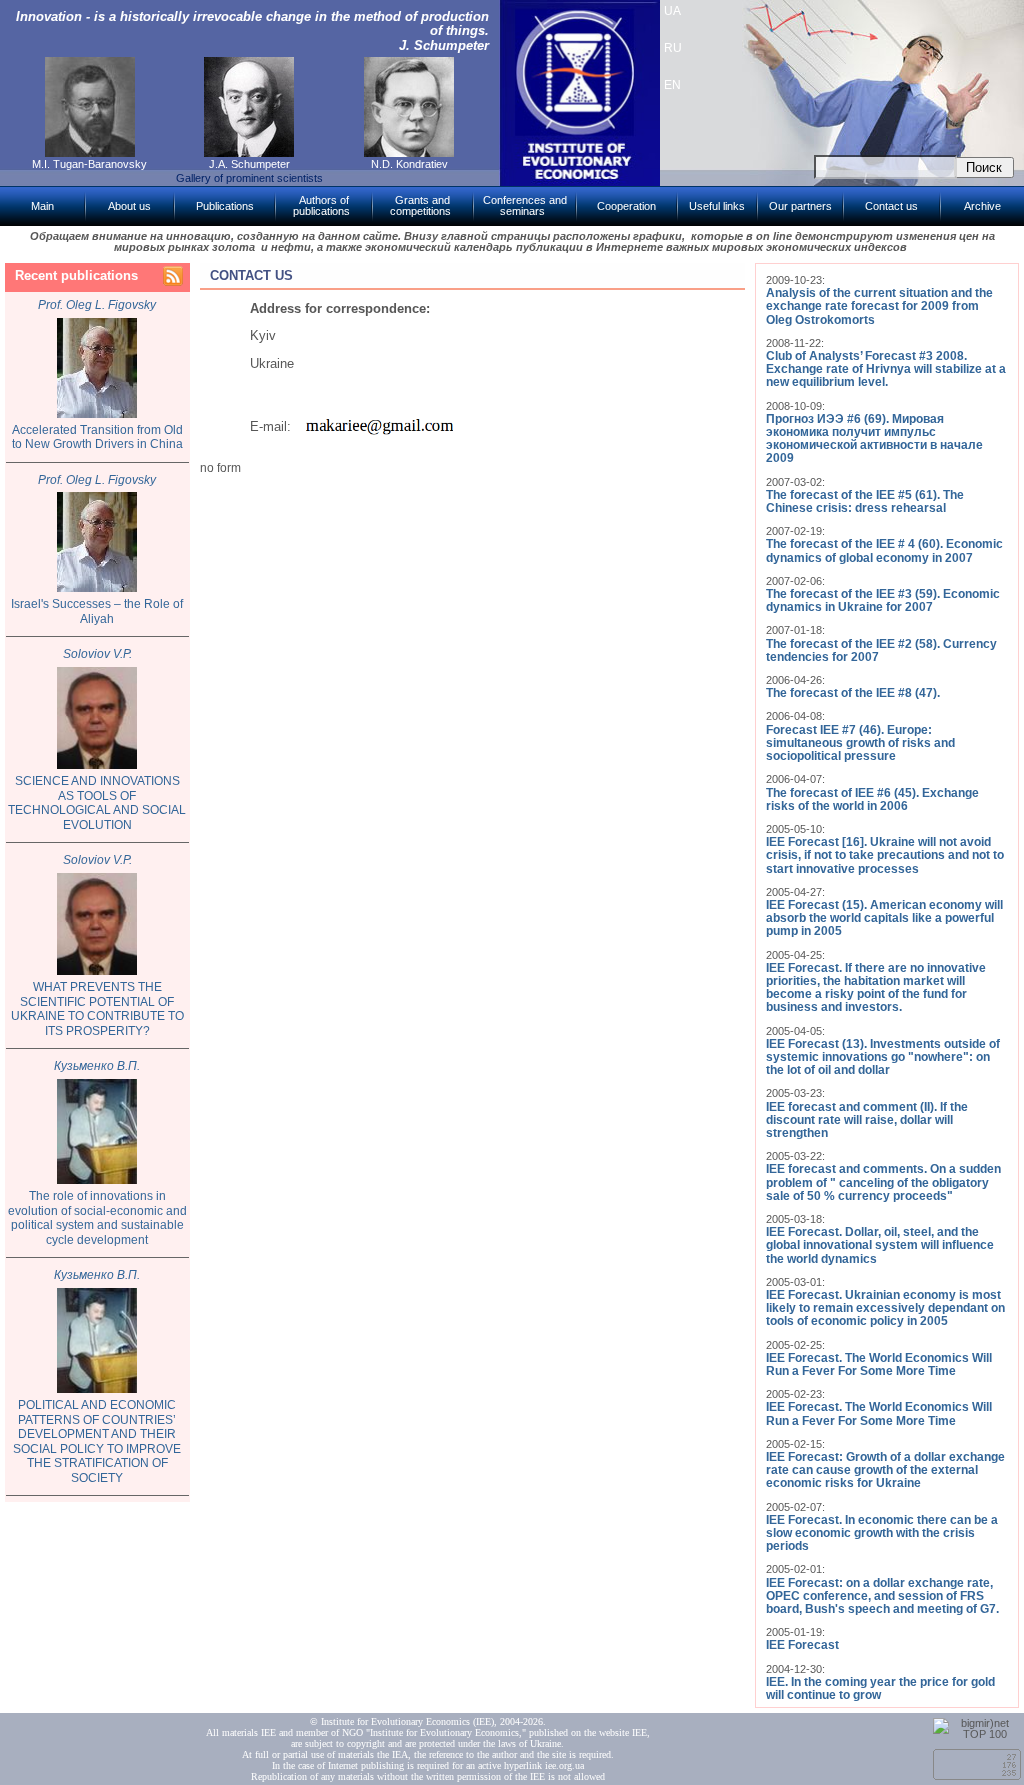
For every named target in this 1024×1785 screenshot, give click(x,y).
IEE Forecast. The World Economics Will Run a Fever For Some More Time (879, 1364)
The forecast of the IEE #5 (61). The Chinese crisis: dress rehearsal (865, 501)
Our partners (800, 206)
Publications (225, 206)
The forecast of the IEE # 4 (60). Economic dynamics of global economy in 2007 (884, 550)
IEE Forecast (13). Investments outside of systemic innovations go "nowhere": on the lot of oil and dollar (883, 1057)
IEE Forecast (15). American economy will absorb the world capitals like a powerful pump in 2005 (884, 918)
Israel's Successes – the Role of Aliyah (97, 611)
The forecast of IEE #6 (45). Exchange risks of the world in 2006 (872, 799)
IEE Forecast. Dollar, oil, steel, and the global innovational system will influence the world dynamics (880, 1245)
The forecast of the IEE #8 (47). (853, 693)
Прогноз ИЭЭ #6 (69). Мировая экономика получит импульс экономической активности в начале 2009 (874, 439)
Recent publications (76, 275)
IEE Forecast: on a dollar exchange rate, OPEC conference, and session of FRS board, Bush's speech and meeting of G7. (882, 1596)
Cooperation (626, 206)
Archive (982, 206)
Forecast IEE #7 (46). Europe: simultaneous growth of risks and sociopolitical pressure (860, 743)
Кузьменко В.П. (97, 1066)
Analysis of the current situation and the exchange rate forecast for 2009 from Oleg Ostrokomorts (879, 306)
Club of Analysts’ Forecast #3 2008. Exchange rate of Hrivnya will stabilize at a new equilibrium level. (886, 369)
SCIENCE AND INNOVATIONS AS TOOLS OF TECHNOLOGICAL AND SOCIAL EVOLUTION (97, 803)
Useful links (717, 206)
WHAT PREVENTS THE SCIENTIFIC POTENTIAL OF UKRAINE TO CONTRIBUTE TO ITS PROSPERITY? (97, 1009)
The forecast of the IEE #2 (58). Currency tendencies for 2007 (881, 650)
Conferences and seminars (525, 205)
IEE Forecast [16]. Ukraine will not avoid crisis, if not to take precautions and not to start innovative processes (885, 855)
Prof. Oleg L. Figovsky (97, 305)
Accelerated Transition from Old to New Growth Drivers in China (97, 437)
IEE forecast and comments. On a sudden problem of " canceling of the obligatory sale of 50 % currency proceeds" (883, 1182)
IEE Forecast (802, 1645)
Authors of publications (321, 205)
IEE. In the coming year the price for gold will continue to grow (880, 1688)
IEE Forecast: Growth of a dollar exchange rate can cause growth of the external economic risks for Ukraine (885, 1470)
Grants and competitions (420, 205)
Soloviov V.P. (97, 654)
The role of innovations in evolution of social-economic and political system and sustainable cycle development (97, 1218)
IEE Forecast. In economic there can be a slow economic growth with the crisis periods (882, 1533)
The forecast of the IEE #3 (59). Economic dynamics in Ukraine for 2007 (883, 600)
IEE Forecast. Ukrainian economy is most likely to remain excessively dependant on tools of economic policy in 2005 (885, 1308)
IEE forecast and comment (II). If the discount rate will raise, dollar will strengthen (867, 1120)
